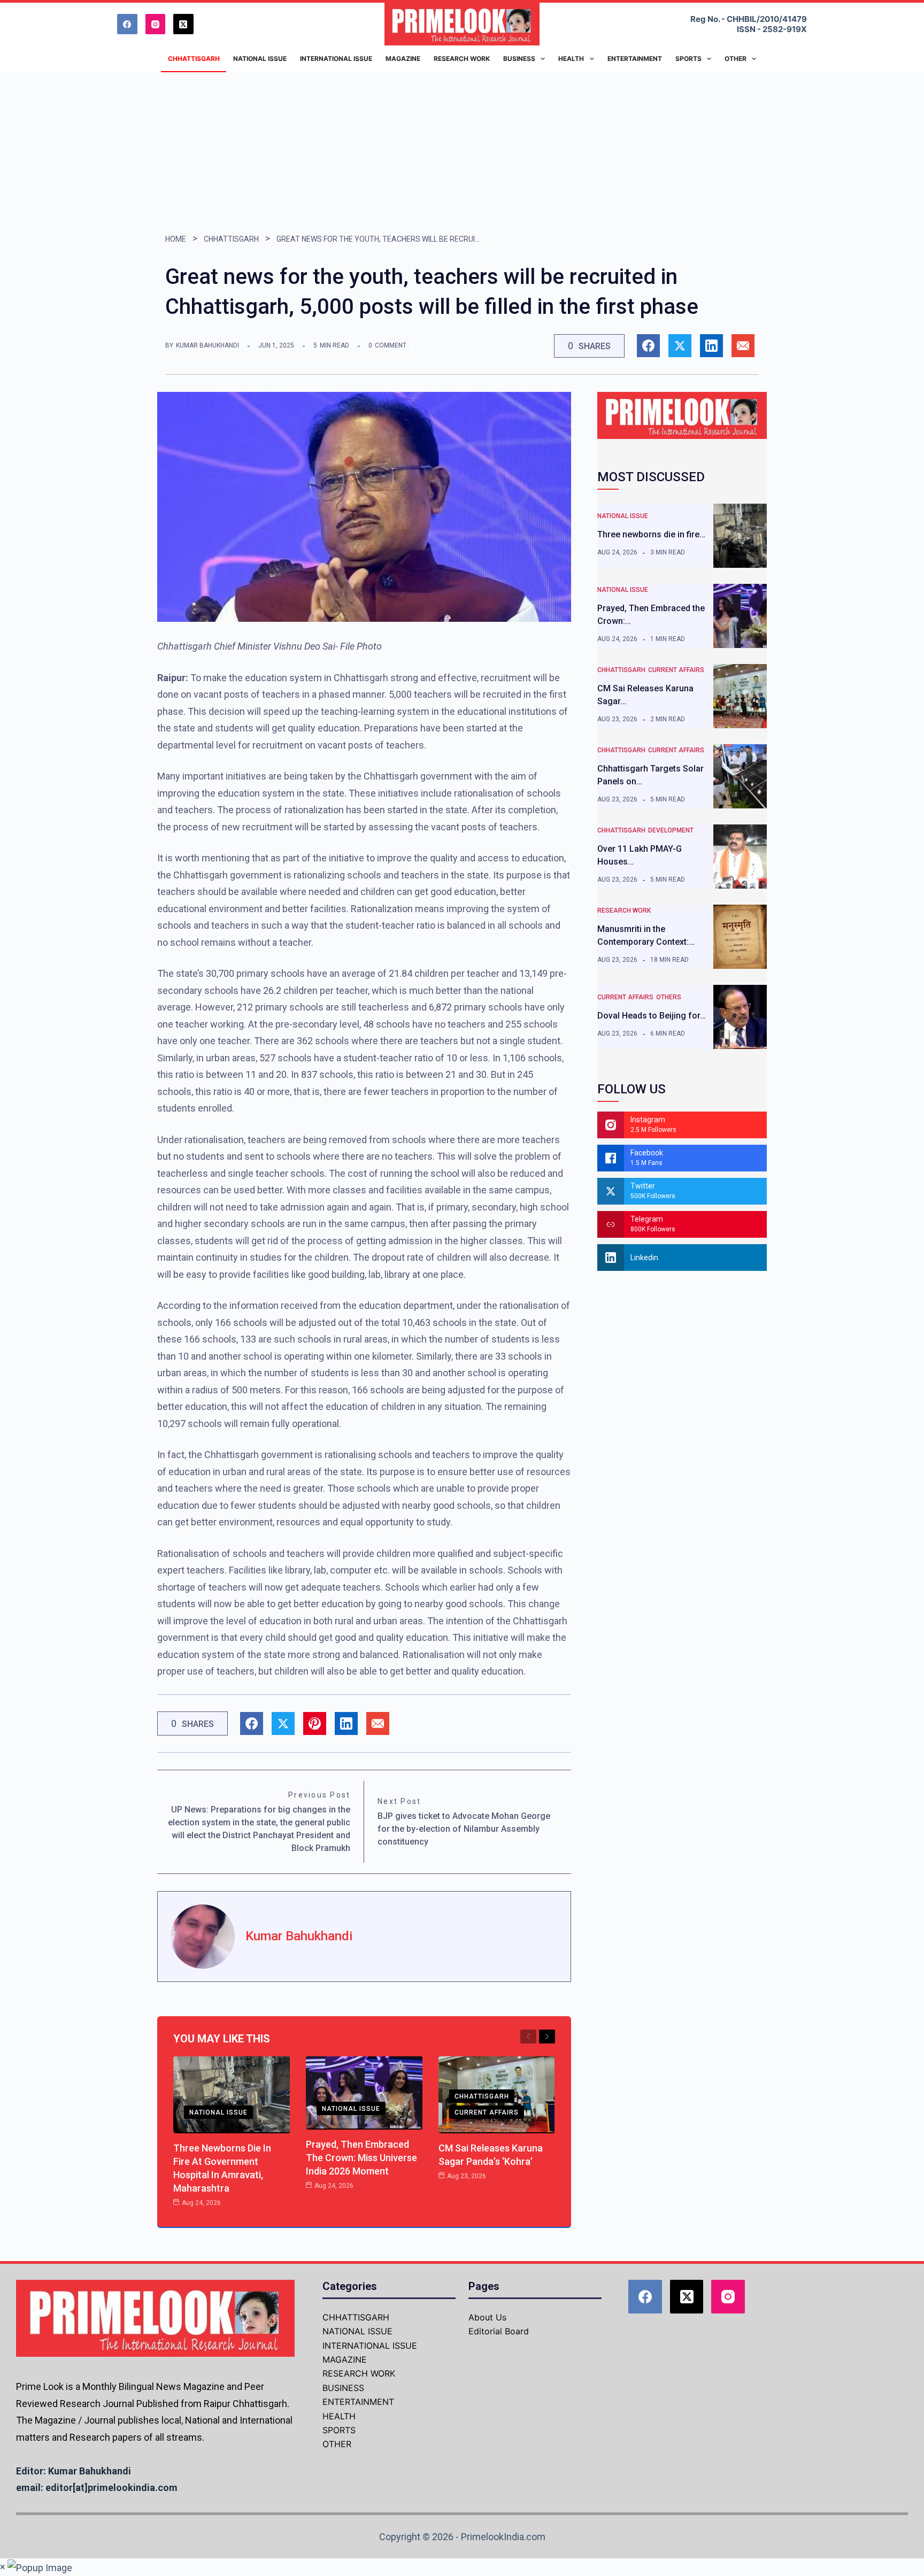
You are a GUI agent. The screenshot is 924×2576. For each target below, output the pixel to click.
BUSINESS (343, 2388)
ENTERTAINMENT (358, 2402)
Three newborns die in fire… (651, 534)
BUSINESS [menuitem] (519, 59)
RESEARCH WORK (624, 911)
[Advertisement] (462, 152)
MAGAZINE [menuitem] (403, 59)
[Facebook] (127, 24)
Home (176, 239)
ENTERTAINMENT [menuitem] (635, 59)
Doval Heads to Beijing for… (652, 1016)
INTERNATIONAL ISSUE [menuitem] (336, 59)
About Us (487, 2317)
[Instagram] (156, 24)
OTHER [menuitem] (736, 59)
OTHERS (669, 997)
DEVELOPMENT (671, 830)
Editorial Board (499, 2331)
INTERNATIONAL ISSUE (370, 2346)
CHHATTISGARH (231, 239)
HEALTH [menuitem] (571, 59)
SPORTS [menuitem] (688, 59)
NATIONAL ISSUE (218, 2112)
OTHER (337, 2444)
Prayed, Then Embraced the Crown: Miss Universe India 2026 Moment (361, 2158)
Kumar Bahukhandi (207, 345)
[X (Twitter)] (183, 24)
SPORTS (339, 2430)
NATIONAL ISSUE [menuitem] (260, 59)
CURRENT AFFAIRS (487, 2112)
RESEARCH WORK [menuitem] (462, 59)
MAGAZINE (345, 2359)
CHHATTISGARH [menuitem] (194, 59)
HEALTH (339, 2416)
